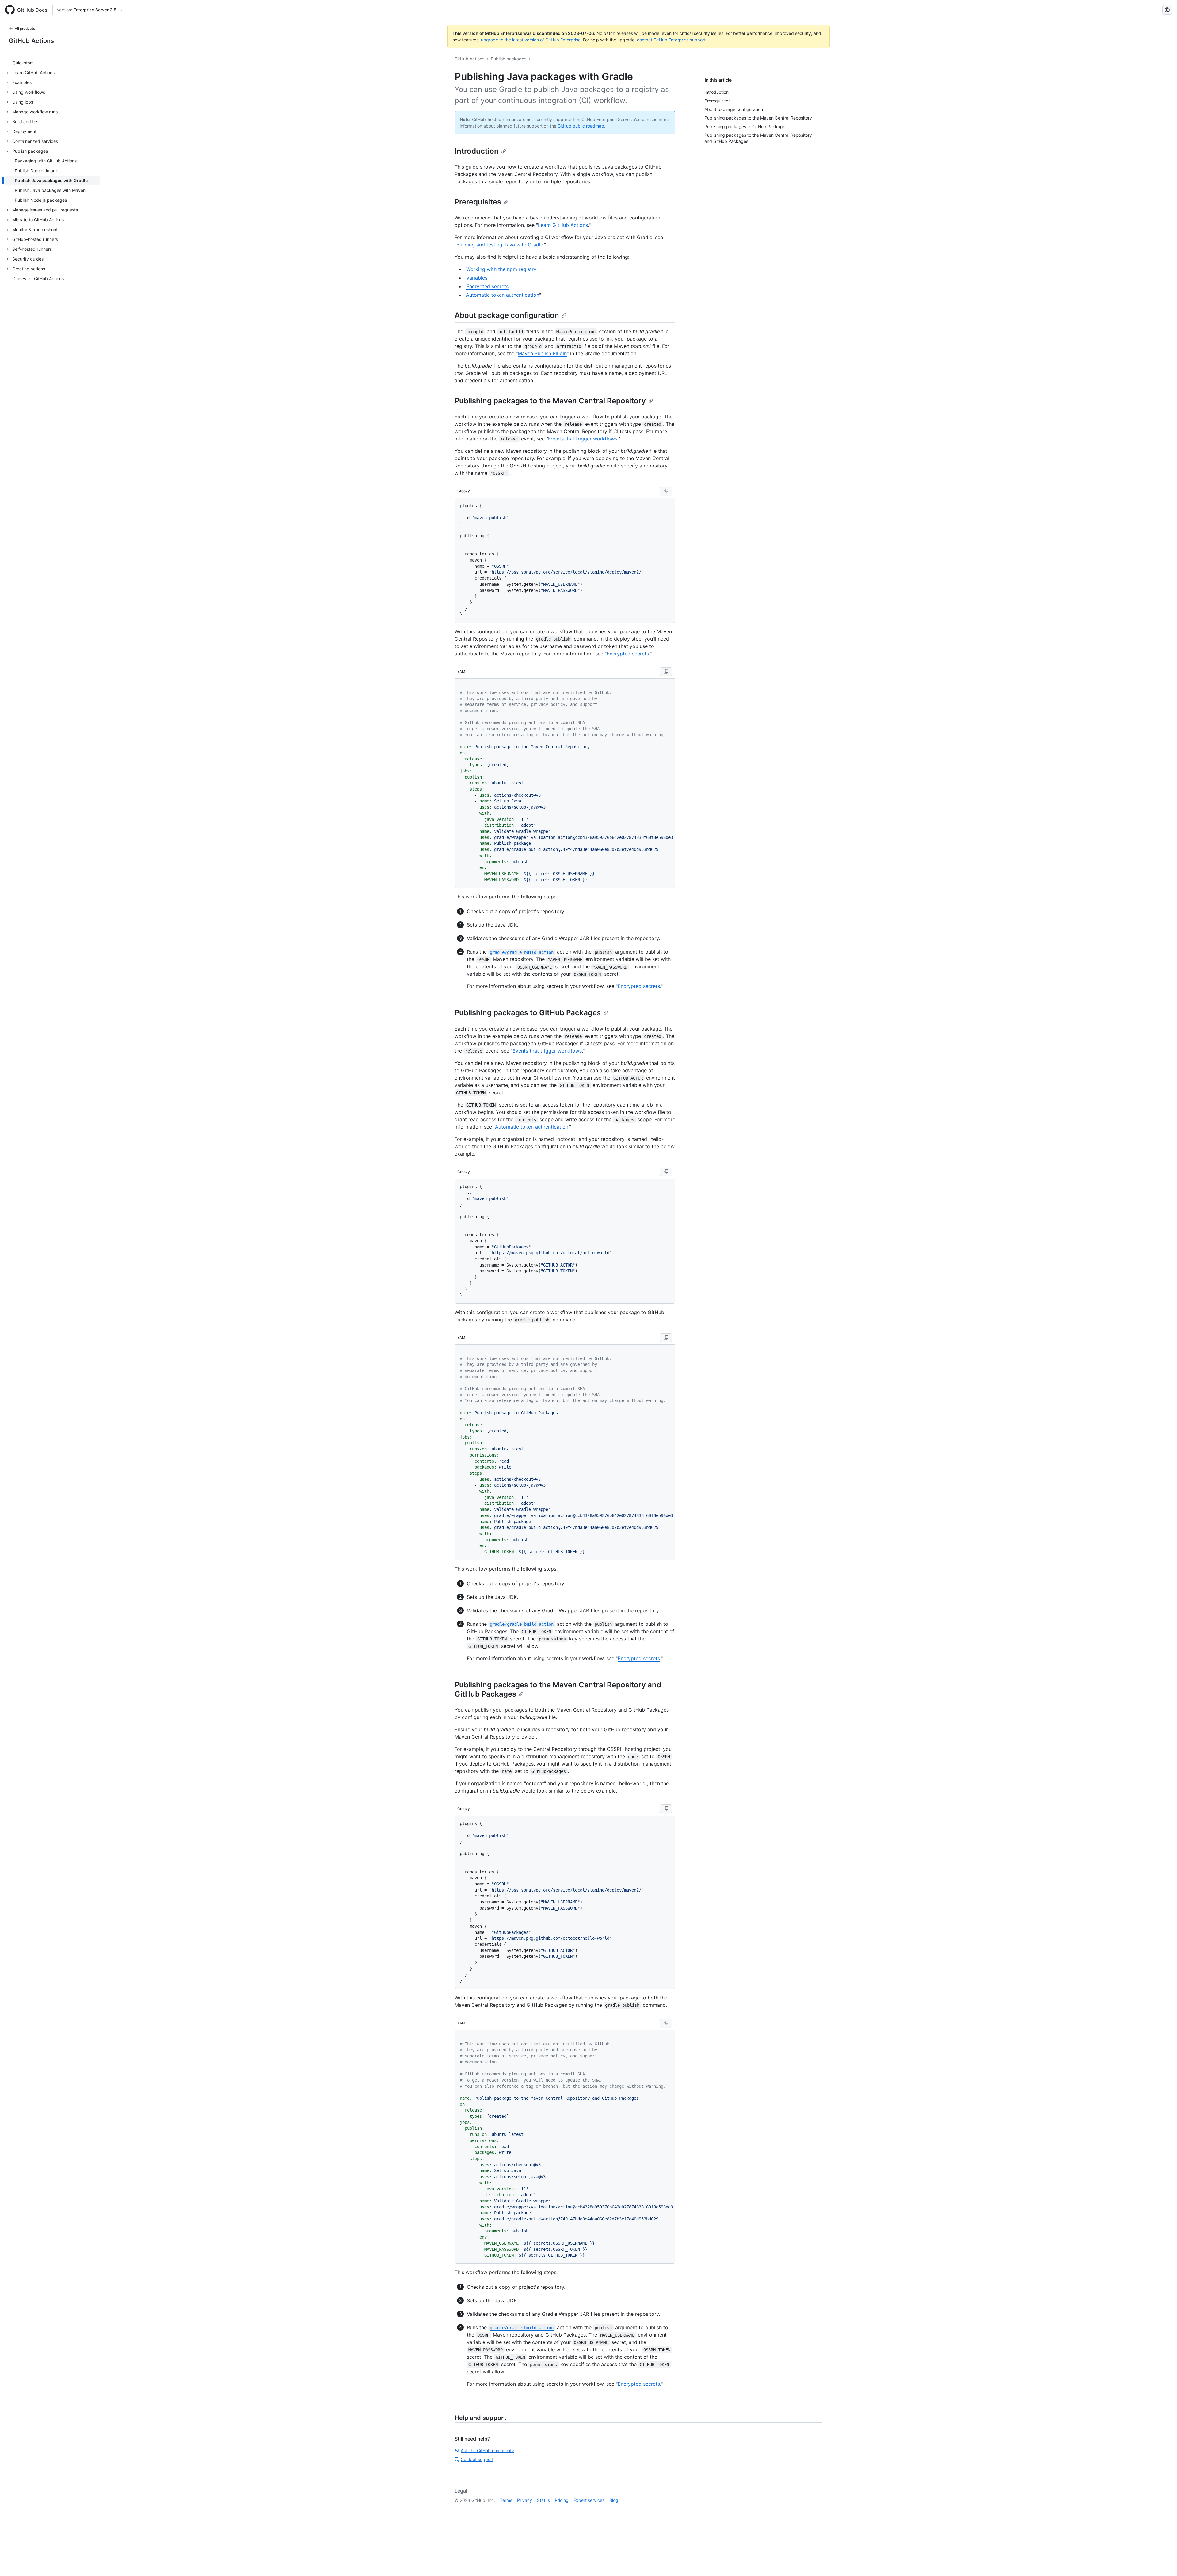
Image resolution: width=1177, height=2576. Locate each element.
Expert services (589, 2500)
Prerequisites (478, 202)
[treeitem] (52, 63)
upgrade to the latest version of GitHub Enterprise (531, 40)
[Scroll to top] (1164, 2563)
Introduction (477, 151)
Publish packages (509, 59)
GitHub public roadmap (581, 126)
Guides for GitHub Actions (38, 279)
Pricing (562, 2500)
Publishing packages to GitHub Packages (528, 1013)
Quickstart (23, 63)
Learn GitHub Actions (563, 225)
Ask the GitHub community (487, 2450)
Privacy (525, 2500)
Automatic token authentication (503, 295)
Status (543, 2500)
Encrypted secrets (487, 286)
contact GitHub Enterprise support (671, 40)
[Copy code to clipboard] (666, 491)
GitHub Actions (31, 41)
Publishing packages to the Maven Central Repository (550, 401)
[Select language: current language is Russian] (1167, 10)
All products (25, 28)
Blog (614, 2500)
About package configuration (507, 315)
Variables (477, 278)
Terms (506, 2500)
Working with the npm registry (501, 269)
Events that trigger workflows (583, 439)
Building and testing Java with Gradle (500, 245)
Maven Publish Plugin (542, 353)
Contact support (477, 2459)
